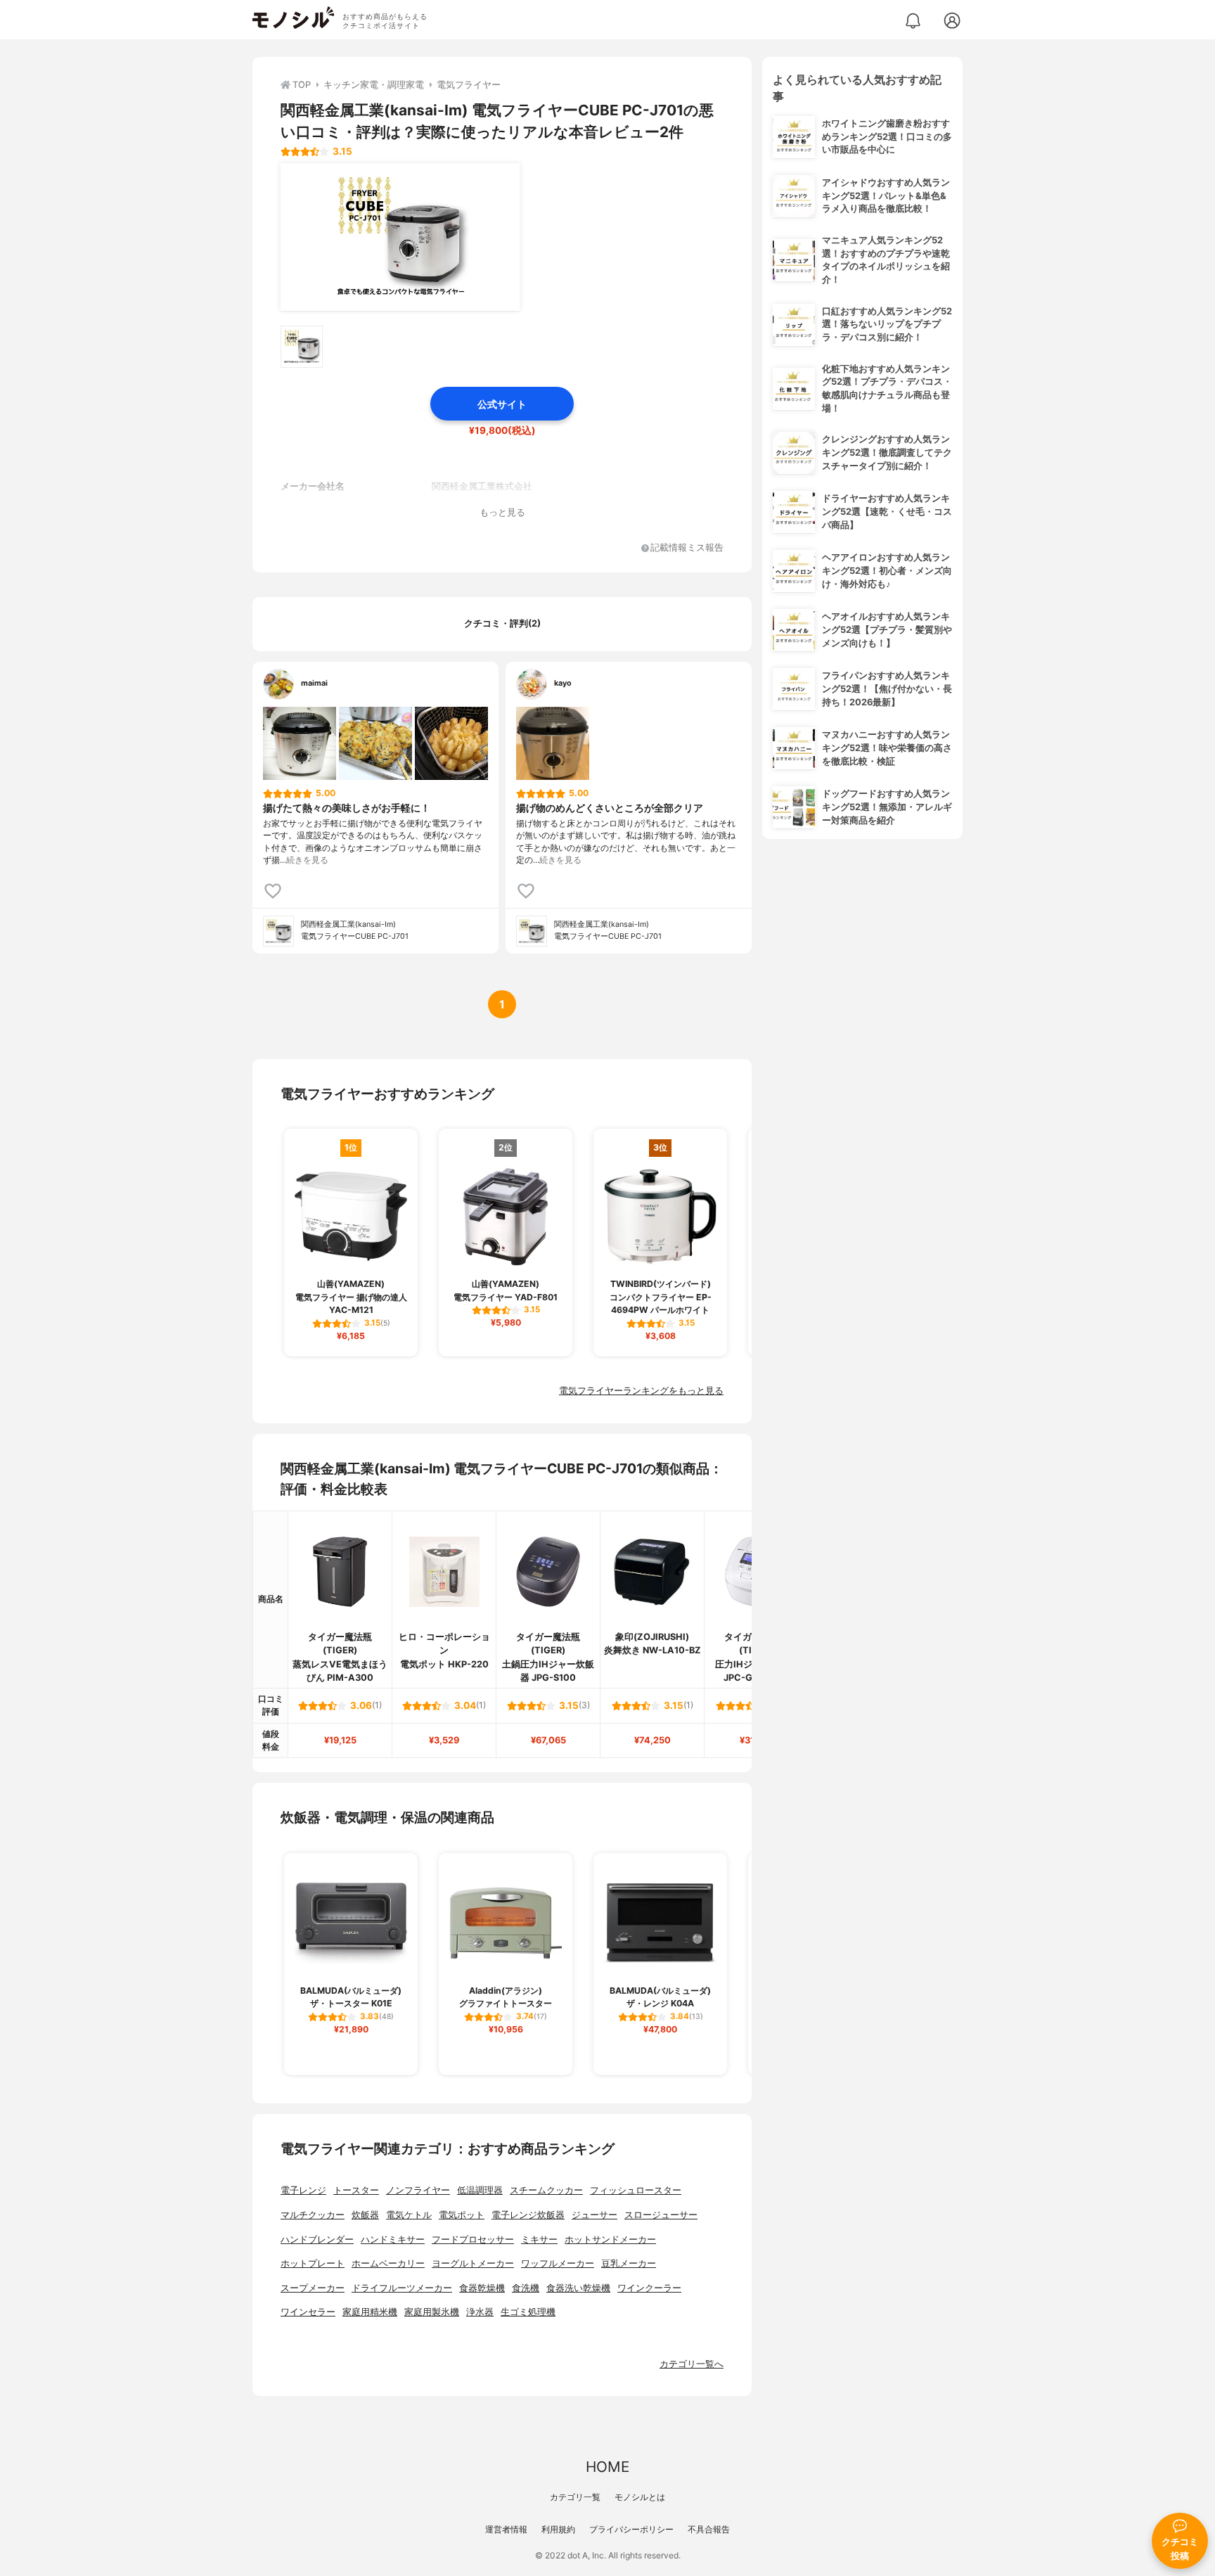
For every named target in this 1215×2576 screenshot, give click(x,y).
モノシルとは (640, 2497)
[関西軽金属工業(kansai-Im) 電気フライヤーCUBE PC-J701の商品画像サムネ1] (302, 347)
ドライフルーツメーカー (402, 2288)
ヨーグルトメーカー (473, 2263)
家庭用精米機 (370, 2312)
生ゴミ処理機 (528, 2312)
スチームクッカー (546, 2190)
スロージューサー (661, 2215)
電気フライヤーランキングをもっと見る (641, 1391)
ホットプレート (313, 2263)
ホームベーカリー (388, 2263)
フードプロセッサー (473, 2239)
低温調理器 (480, 2190)
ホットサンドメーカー (610, 2239)
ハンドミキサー (393, 2239)
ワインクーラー (649, 2288)
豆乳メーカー (629, 2263)
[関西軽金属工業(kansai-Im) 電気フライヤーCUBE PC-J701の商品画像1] (400, 237)
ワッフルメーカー (558, 2263)
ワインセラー (308, 2312)
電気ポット (462, 2215)
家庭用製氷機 (432, 2312)
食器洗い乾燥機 (578, 2288)
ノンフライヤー (418, 2190)
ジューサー (594, 2215)
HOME (607, 2467)
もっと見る (502, 512)
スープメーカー (313, 2288)
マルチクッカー (313, 2215)
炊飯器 (365, 2215)
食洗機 (526, 2288)
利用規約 (558, 2529)
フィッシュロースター (636, 2190)
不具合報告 (709, 2529)
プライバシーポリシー (631, 2529)
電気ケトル (409, 2215)
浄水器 (480, 2312)
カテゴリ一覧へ (692, 2364)
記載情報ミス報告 (687, 548)
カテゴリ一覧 (575, 2497)
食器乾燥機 (482, 2288)
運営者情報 (506, 2529)
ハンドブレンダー (317, 2239)
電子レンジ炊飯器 (528, 2215)
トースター (356, 2190)
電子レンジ (303, 2190)
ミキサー (539, 2239)
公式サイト (502, 404)
